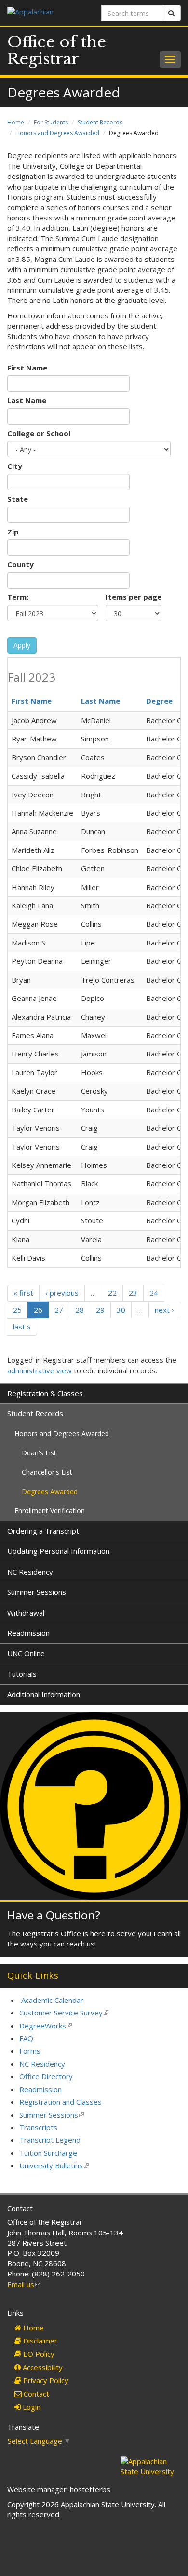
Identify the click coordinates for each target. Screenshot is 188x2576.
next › (164, 1310)
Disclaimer (39, 2341)
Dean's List (39, 1453)
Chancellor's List (47, 1472)
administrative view (40, 1370)
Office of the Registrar (57, 50)
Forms (30, 2051)
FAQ (26, 2038)
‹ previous (62, 1293)
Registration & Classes (45, 1393)
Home (16, 122)
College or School (39, 433)
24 (154, 1293)
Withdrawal (26, 1613)
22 (112, 1293)
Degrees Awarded (50, 1491)
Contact (35, 2394)
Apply (22, 645)
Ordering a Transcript (43, 1531)
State (18, 499)
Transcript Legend (50, 2140)
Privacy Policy (45, 2380)
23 (133, 1293)
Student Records (100, 122)
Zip (13, 532)
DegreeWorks (46, 2026)
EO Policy (38, 2354)
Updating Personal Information (58, 1551)
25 (17, 1310)
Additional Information (44, 1694)
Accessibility (42, 2367)
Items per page (134, 597)
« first (23, 1293)
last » (22, 1327)
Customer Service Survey (64, 2013)
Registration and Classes (60, 2102)
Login (31, 2407)
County (20, 564)
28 (80, 1310)
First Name (27, 368)
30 (121, 1310)
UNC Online (26, 1653)
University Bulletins (54, 2165)
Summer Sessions (37, 1592)
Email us (24, 2284)
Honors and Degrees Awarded (57, 133)
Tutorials (22, 1674)
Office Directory (46, 2076)
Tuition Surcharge (48, 2153)
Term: (18, 597)
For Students (51, 122)
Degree (159, 701)
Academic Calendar (52, 2000)
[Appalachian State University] (47, 13)
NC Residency (30, 1572)
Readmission (28, 1633)
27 (59, 1310)
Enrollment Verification (50, 1511)
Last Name (27, 400)
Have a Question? (54, 1915)
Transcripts (38, 2127)
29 (100, 1310)
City (15, 466)
